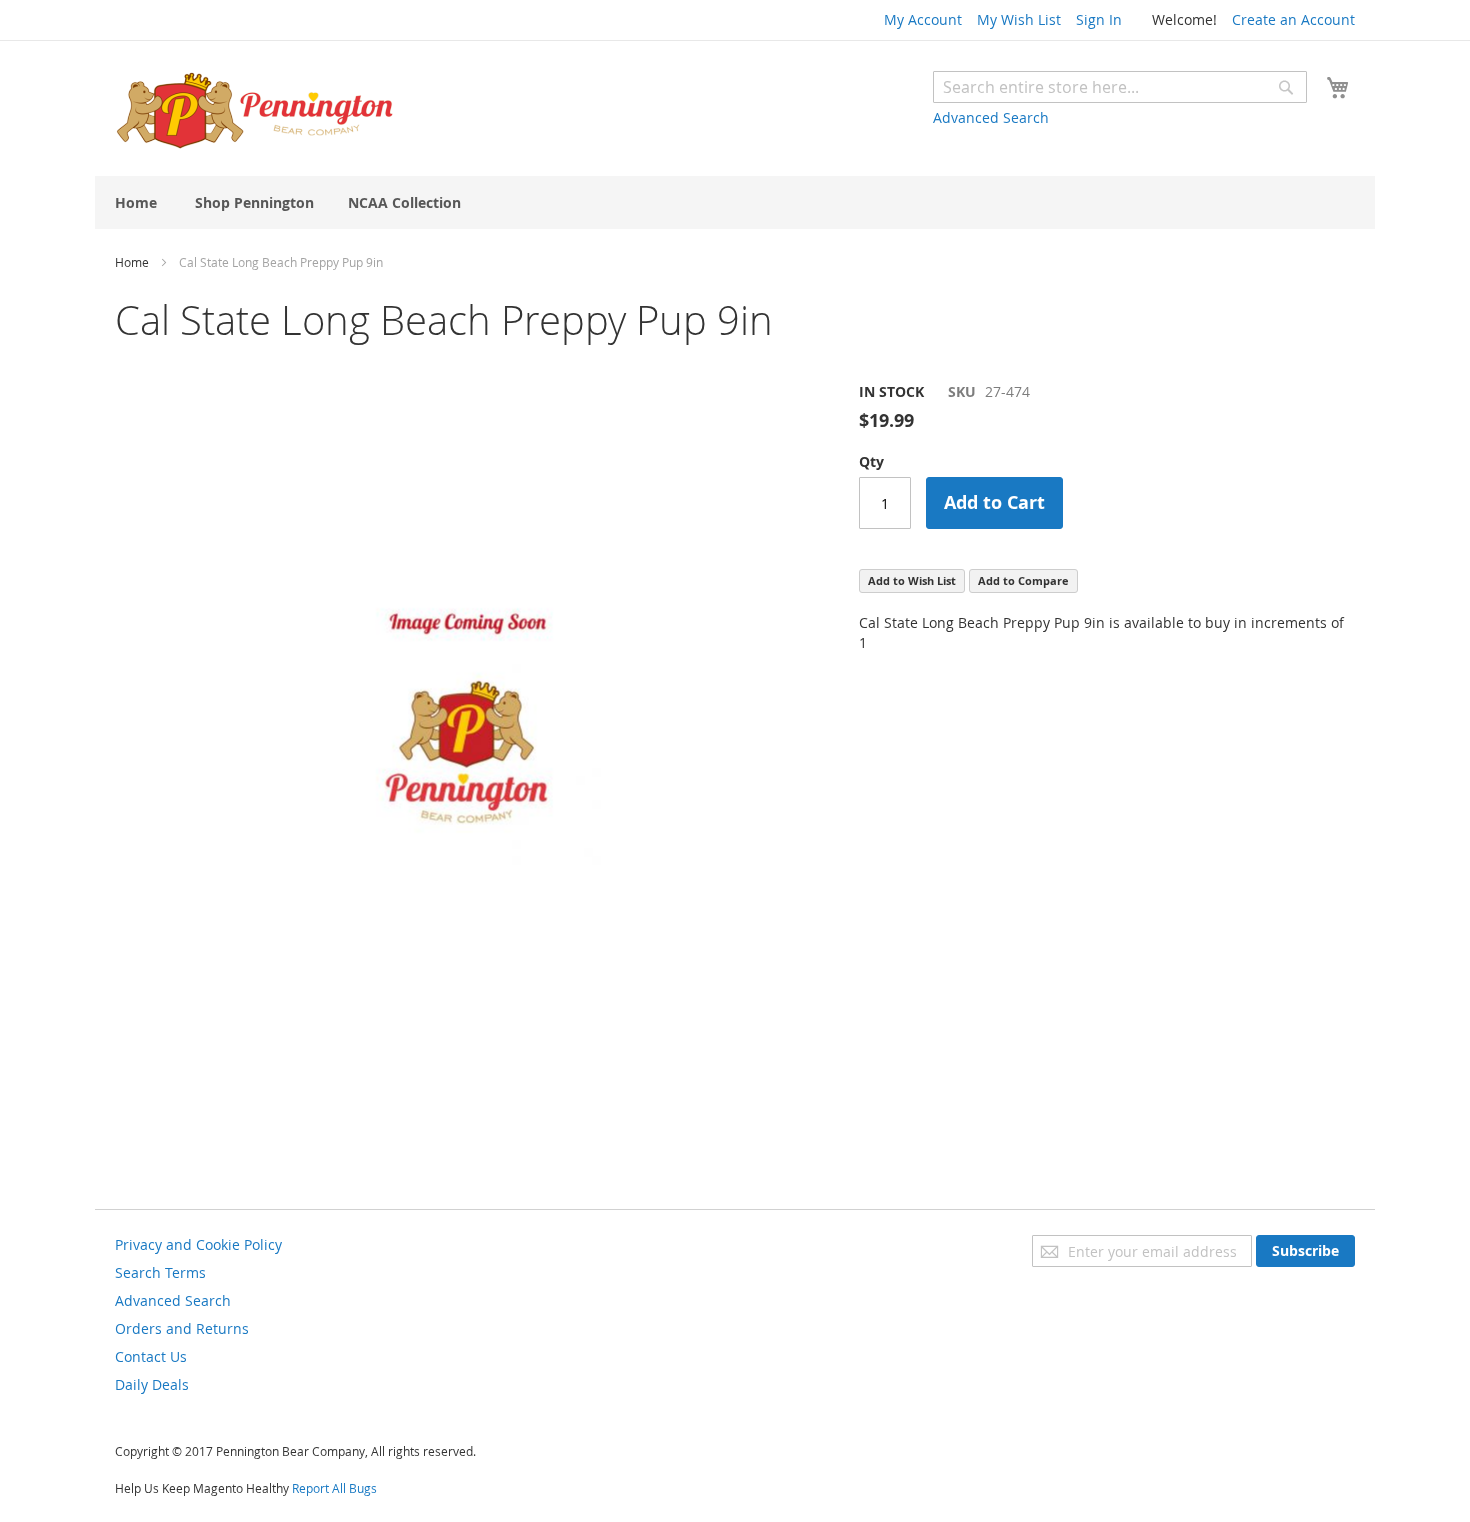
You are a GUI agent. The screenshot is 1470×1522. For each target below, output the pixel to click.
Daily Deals (152, 1384)
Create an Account (1293, 19)
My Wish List (1019, 19)
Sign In (1099, 19)
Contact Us (151, 1356)
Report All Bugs (334, 1488)
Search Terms (160, 1272)
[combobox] (1120, 87)
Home (132, 262)
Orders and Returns (182, 1328)
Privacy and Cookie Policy (198, 1244)
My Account (923, 19)
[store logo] (255, 111)
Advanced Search (991, 117)
